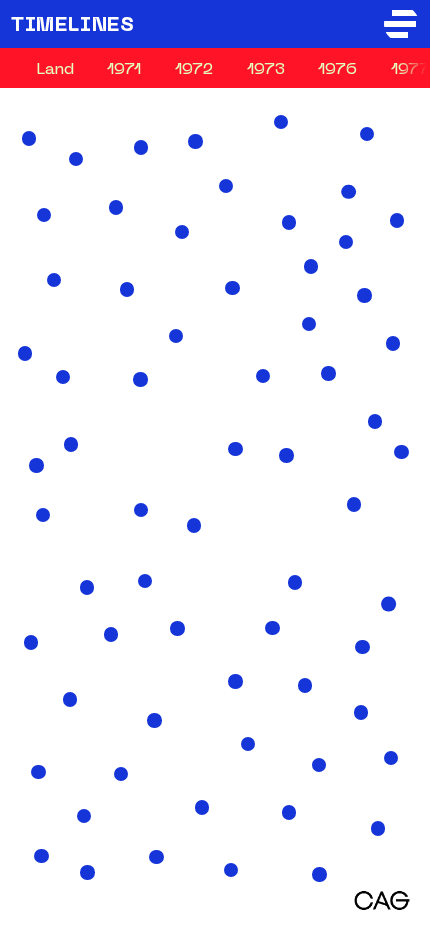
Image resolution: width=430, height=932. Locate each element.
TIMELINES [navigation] (73, 26)
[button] (319, 765)
